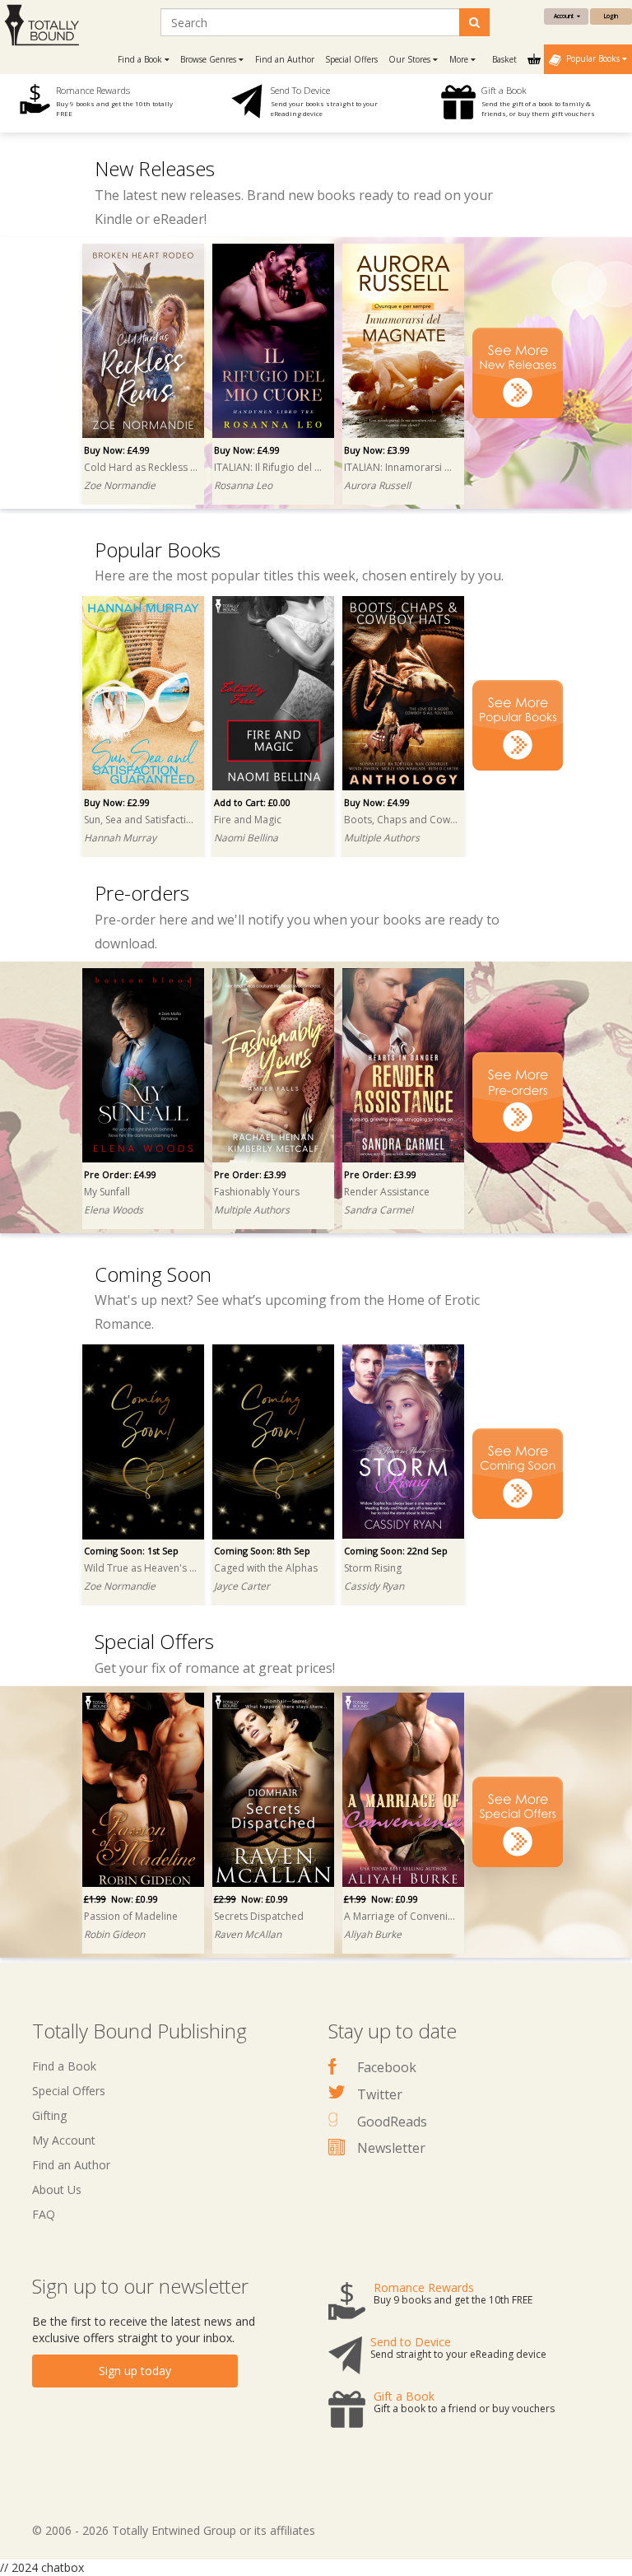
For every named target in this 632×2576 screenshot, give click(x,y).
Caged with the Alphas (266, 1568)
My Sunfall (107, 1192)
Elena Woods (114, 1210)
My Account (64, 2140)
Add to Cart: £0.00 (252, 802)
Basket (506, 59)
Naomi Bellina (246, 838)
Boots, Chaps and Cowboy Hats (401, 820)
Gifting (49, 2115)
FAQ (44, 2214)
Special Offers (351, 59)
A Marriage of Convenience (401, 1916)
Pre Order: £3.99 (250, 1174)
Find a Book (64, 2066)
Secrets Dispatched (259, 1916)
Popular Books (592, 58)
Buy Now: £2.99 (117, 802)
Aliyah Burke (373, 1934)
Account (565, 16)
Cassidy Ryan (374, 1586)
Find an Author (285, 59)
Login (611, 16)
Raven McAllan (248, 1934)
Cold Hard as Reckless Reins (141, 467)
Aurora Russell (377, 485)
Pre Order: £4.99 (120, 1174)
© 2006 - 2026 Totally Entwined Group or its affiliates (174, 2530)
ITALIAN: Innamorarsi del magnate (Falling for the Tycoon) (401, 467)
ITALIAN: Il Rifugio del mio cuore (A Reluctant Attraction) (271, 467)
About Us (57, 2189)
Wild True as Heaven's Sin (141, 1568)
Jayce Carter (242, 1586)
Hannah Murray (120, 838)
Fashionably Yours (257, 1192)
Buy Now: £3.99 (377, 450)
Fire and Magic (248, 820)
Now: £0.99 (121, 1899)
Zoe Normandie (120, 485)
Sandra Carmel (379, 1210)
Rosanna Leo (243, 485)
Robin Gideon (114, 1934)
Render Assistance (387, 1192)
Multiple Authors (382, 838)
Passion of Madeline (131, 1916)
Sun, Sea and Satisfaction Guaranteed (141, 820)
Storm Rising (373, 1568)
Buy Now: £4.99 (117, 450)
